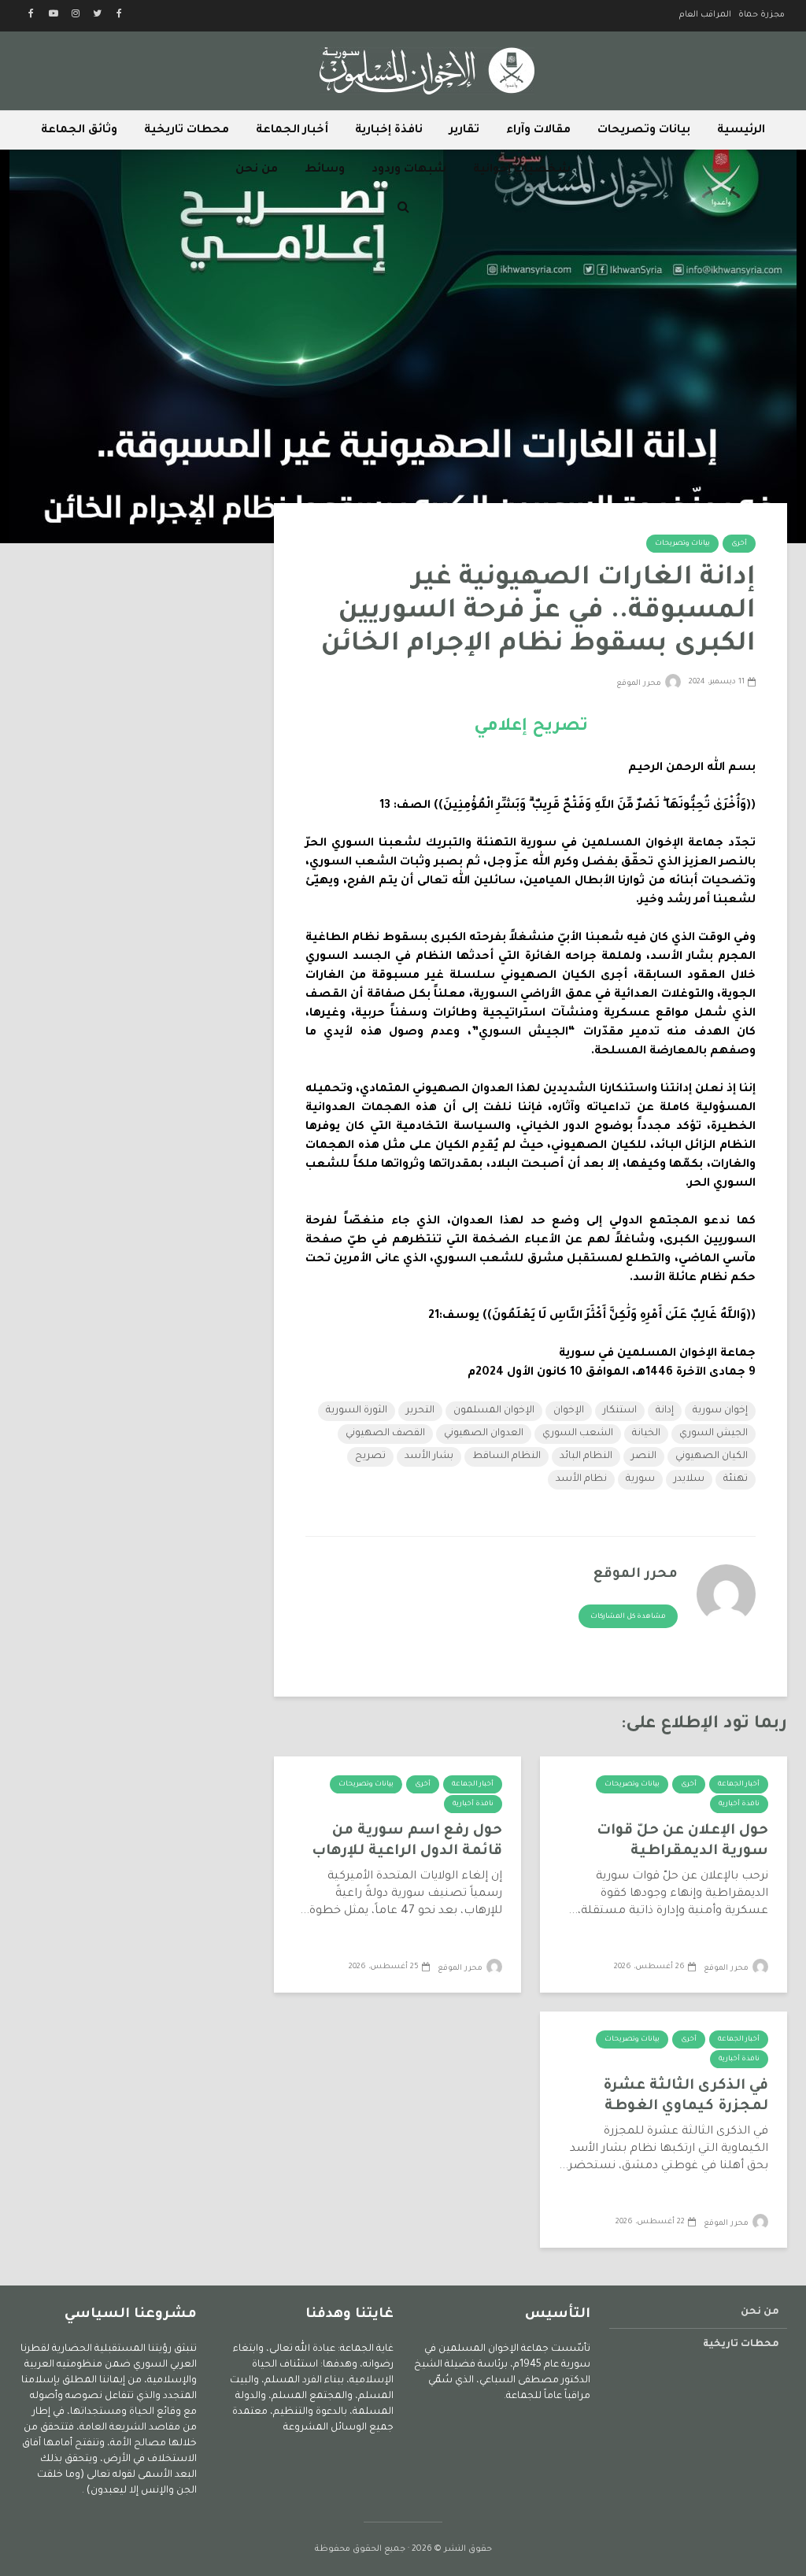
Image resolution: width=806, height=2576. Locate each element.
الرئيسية (741, 131)
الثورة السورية (357, 1411)
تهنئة (736, 1479)
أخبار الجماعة (292, 131)
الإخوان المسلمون (494, 1411)
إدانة (665, 1411)
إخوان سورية (720, 1411)
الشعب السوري (578, 1434)
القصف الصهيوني (385, 1434)
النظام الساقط (507, 1456)
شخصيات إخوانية (522, 170)
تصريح (370, 1456)
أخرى (739, 544)
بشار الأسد (429, 1456)
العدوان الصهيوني (484, 1434)
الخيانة (646, 1434)
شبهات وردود (409, 170)
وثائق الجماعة (79, 131)
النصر (644, 1456)
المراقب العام (705, 15)
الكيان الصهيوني (712, 1456)
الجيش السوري (714, 1434)
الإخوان (569, 1411)
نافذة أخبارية (739, 1804)
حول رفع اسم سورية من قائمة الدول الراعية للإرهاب (407, 1841)
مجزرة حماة (762, 15)
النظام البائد (586, 1456)
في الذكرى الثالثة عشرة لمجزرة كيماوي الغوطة (686, 2097)
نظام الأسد (581, 1479)
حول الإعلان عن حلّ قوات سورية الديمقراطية (682, 1841)
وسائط (325, 170)
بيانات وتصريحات (644, 131)
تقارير (464, 131)
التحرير (420, 1411)
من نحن (257, 170)
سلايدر (689, 1479)
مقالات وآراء (538, 131)
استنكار (620, 1411)
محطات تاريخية (187, 131)
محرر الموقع (640, 684)
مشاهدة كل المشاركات (628, 1617)
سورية (640, 1479)
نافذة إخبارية (389, 131)
